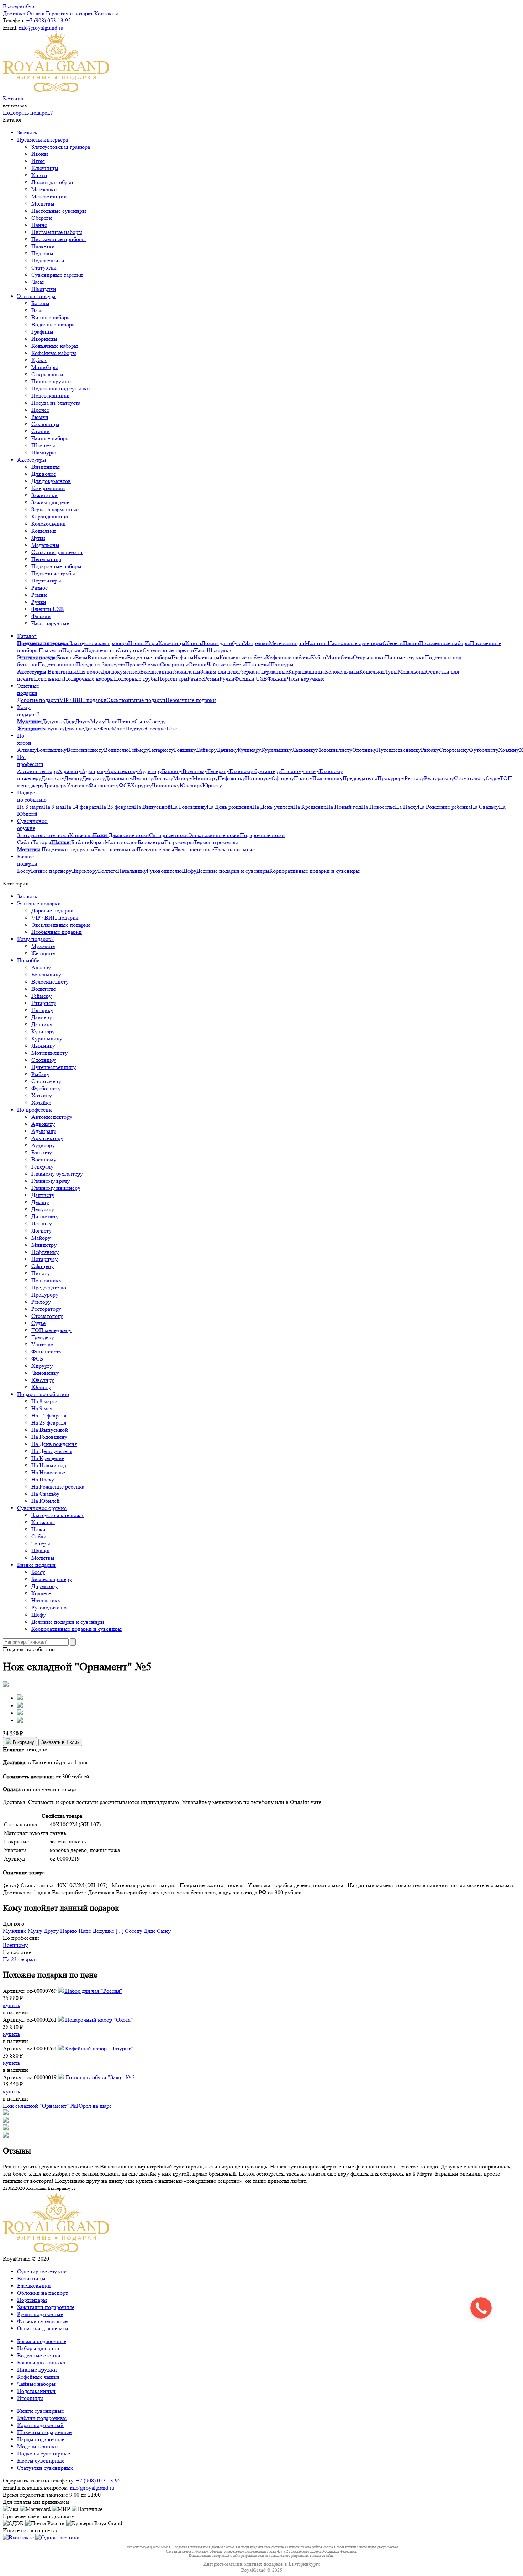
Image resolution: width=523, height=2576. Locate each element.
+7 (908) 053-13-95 (49, 20)
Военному (195, 771)
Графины (42, 332)
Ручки (39, 602)
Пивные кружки (51, 381)
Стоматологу (470, 778)
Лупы (38, 538)
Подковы (42, 253)
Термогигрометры (216, 842)
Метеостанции (49, 196)
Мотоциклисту (334, 750)
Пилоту (303, 778)
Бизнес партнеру (51, 871)
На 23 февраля (117, 807)
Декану (73, 778)
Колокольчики (49, 524)
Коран (97, 842)
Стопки (41, 431)
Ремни (39, 595)
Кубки (39, 360)
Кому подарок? (28, 711)
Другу (83, 721)
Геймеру (139, 750)
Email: (10, 28)
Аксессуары (32, 460)
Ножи (38, 1529)
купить (11, 2005)
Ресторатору (439, 778)
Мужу (98, 721)
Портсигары (46, 581)
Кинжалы (81, 835)
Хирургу (141, 785)
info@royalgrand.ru (41, 28)
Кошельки (44, 531)
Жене (105, 728)
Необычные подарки (191, 700)
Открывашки (47, 374)
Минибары (45, 367)
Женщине (43, 953)
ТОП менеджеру (51, 1330)
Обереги (42, 218)
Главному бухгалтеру (255, 771)
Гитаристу (162, 750)
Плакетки (43, 246)
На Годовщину (189, 807)
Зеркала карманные (55, 509)
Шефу (189, 871)
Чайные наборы (51, 438)
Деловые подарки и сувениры (233, 871)
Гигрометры (179, 842)
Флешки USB (48, 609)
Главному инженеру (56, 1188)
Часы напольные (234, 849)
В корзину (23, 1742)
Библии (80, 842)
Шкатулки (44, 289)
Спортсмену (454, 750)
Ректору (414, 778)
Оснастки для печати (57, 552)
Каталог (27, 636)
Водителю (116, 750)
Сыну (141, 721)
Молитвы (43, 204)
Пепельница (46, 559)
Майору (183, 778)
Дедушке (53, 721)
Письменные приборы (59, 239)
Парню (126, 721)
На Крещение (310, 807)
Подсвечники (48, 260)
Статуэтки (44, 268)
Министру (205, 778)
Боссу (24, 871)
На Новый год (344, 807)
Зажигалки (44, 495)
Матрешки (44, 189)
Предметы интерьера (43, 140)
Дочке (91, 728)
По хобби (24, 739)
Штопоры (43, 445)
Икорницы (44, 339)
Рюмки (40, 417)
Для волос (44, 474)
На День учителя (273, 807)
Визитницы (46, 467)
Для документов (51, 481)
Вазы (38, 310)
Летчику (143, 778)
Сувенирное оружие (33, 824)
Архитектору (122, 771)
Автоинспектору (38, 771)
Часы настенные (194, 849)
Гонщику (185, 750)
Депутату (94, 778)
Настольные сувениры (59, 211)
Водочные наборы (54, 324)
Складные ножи (169, 835)
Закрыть (27, 132)
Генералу (218, 771)
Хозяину (509, 750)
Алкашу (27, 750)
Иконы (40, 154)
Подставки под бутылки (61, 388)
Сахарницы (45, 424)
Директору (85, 871)
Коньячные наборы (55, 346)
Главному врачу (300, 771)
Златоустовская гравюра (61, 147)
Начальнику (132, 871)
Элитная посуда (36, 296)
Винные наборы (51, 317)
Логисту (163, 778)
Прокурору (391, 778)
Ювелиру (191, 785)
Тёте (171, 728)
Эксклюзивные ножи (214, 835)
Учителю (78, 785)
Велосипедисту (85, 750)
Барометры (151, 842)
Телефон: (14, 20)
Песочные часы (155, 849)
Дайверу (206, 750)
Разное (39, 588)
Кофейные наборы (54, 353)
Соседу (157, 721)
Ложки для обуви (52, 182)
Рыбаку (430, 750)
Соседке (156, 728)
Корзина (13, 98)
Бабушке (52, 728)
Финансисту (104, 785)
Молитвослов (121, 842)
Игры (38, 161)
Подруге (136, 728)
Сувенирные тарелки (57, 275)
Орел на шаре (95, 2106)
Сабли (25, 842)
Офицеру (283, 778)
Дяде (70, 721)
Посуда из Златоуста (56, 403)
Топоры (42, 842)
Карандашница (50, 517)
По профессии (30, 760)
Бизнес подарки (27, 860)
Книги (39, 175)
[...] (120, 1931)
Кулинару (249, 750)
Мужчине (43, 946)
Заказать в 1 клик (60, 1742)
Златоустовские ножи (43, 835)
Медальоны (45, 545)
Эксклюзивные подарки (136, 700)
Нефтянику (231, 778)
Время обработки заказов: (34, 2495)
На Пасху (406, 807)
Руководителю (164, 871)
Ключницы (45, 168)
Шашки (41, 1551)
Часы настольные (115, 849)
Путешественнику (399, 750)
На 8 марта (30, 807)
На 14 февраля (82, 807)
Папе (111, 721)
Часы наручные (50, 623)
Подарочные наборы (56, 566)
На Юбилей (46, 1501)
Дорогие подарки (38, 700)
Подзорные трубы (53, 573)
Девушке (73, 728)
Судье (493, 778)
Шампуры (44, 453)
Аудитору (150, 771)
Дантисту (53, 778)
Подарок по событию (32, 796)
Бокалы (40, 303)
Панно (39, 225)
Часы (38, 282)
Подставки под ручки (68, 849)
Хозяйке (41, 1103)
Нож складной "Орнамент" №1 (41, 2106)
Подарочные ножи (262, 835)
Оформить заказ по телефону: (39, 2481)
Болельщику (52, 750)
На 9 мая (54, 807)
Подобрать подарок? (28, 113)
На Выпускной (152, 807)
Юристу (212, 785)
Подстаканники (51, 396)
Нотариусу (258, 778)
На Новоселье (378, 807)
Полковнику (327, 778)
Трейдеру (55, 785)
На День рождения (229, 807)
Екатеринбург (20, 6)
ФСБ (125, 785)
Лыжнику (304, 750)
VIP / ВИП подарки (83, 700)
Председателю (360, 778)
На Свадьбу (485, 807)
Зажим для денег (52, 502)
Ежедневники (48, 488)
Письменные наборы (57, 232)
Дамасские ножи (129, 835)
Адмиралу (94, 771)
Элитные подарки (29, 689)
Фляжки (41, 616)
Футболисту (484, 750)
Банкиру (172, 771)
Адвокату (70, 771)
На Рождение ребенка (444, 807)
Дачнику (227, 750)
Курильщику (277, 750)
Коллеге (108, 871)
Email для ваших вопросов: (36, 2488)
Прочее (40, 410)
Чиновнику (166, 785)
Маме (118, 728)
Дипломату (119, 778)
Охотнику (364, 750)
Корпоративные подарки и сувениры (315, 871)
